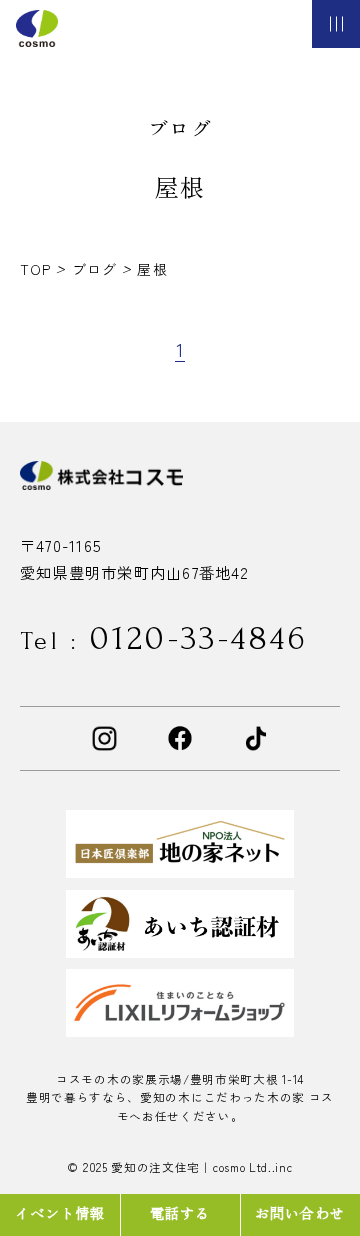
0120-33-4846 (164, 638)
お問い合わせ (300, 1212)
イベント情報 (60, 1212)
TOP (38, 269)
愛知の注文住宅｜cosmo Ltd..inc (201, 1167)
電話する (180, 1212)
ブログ (97, 269)
